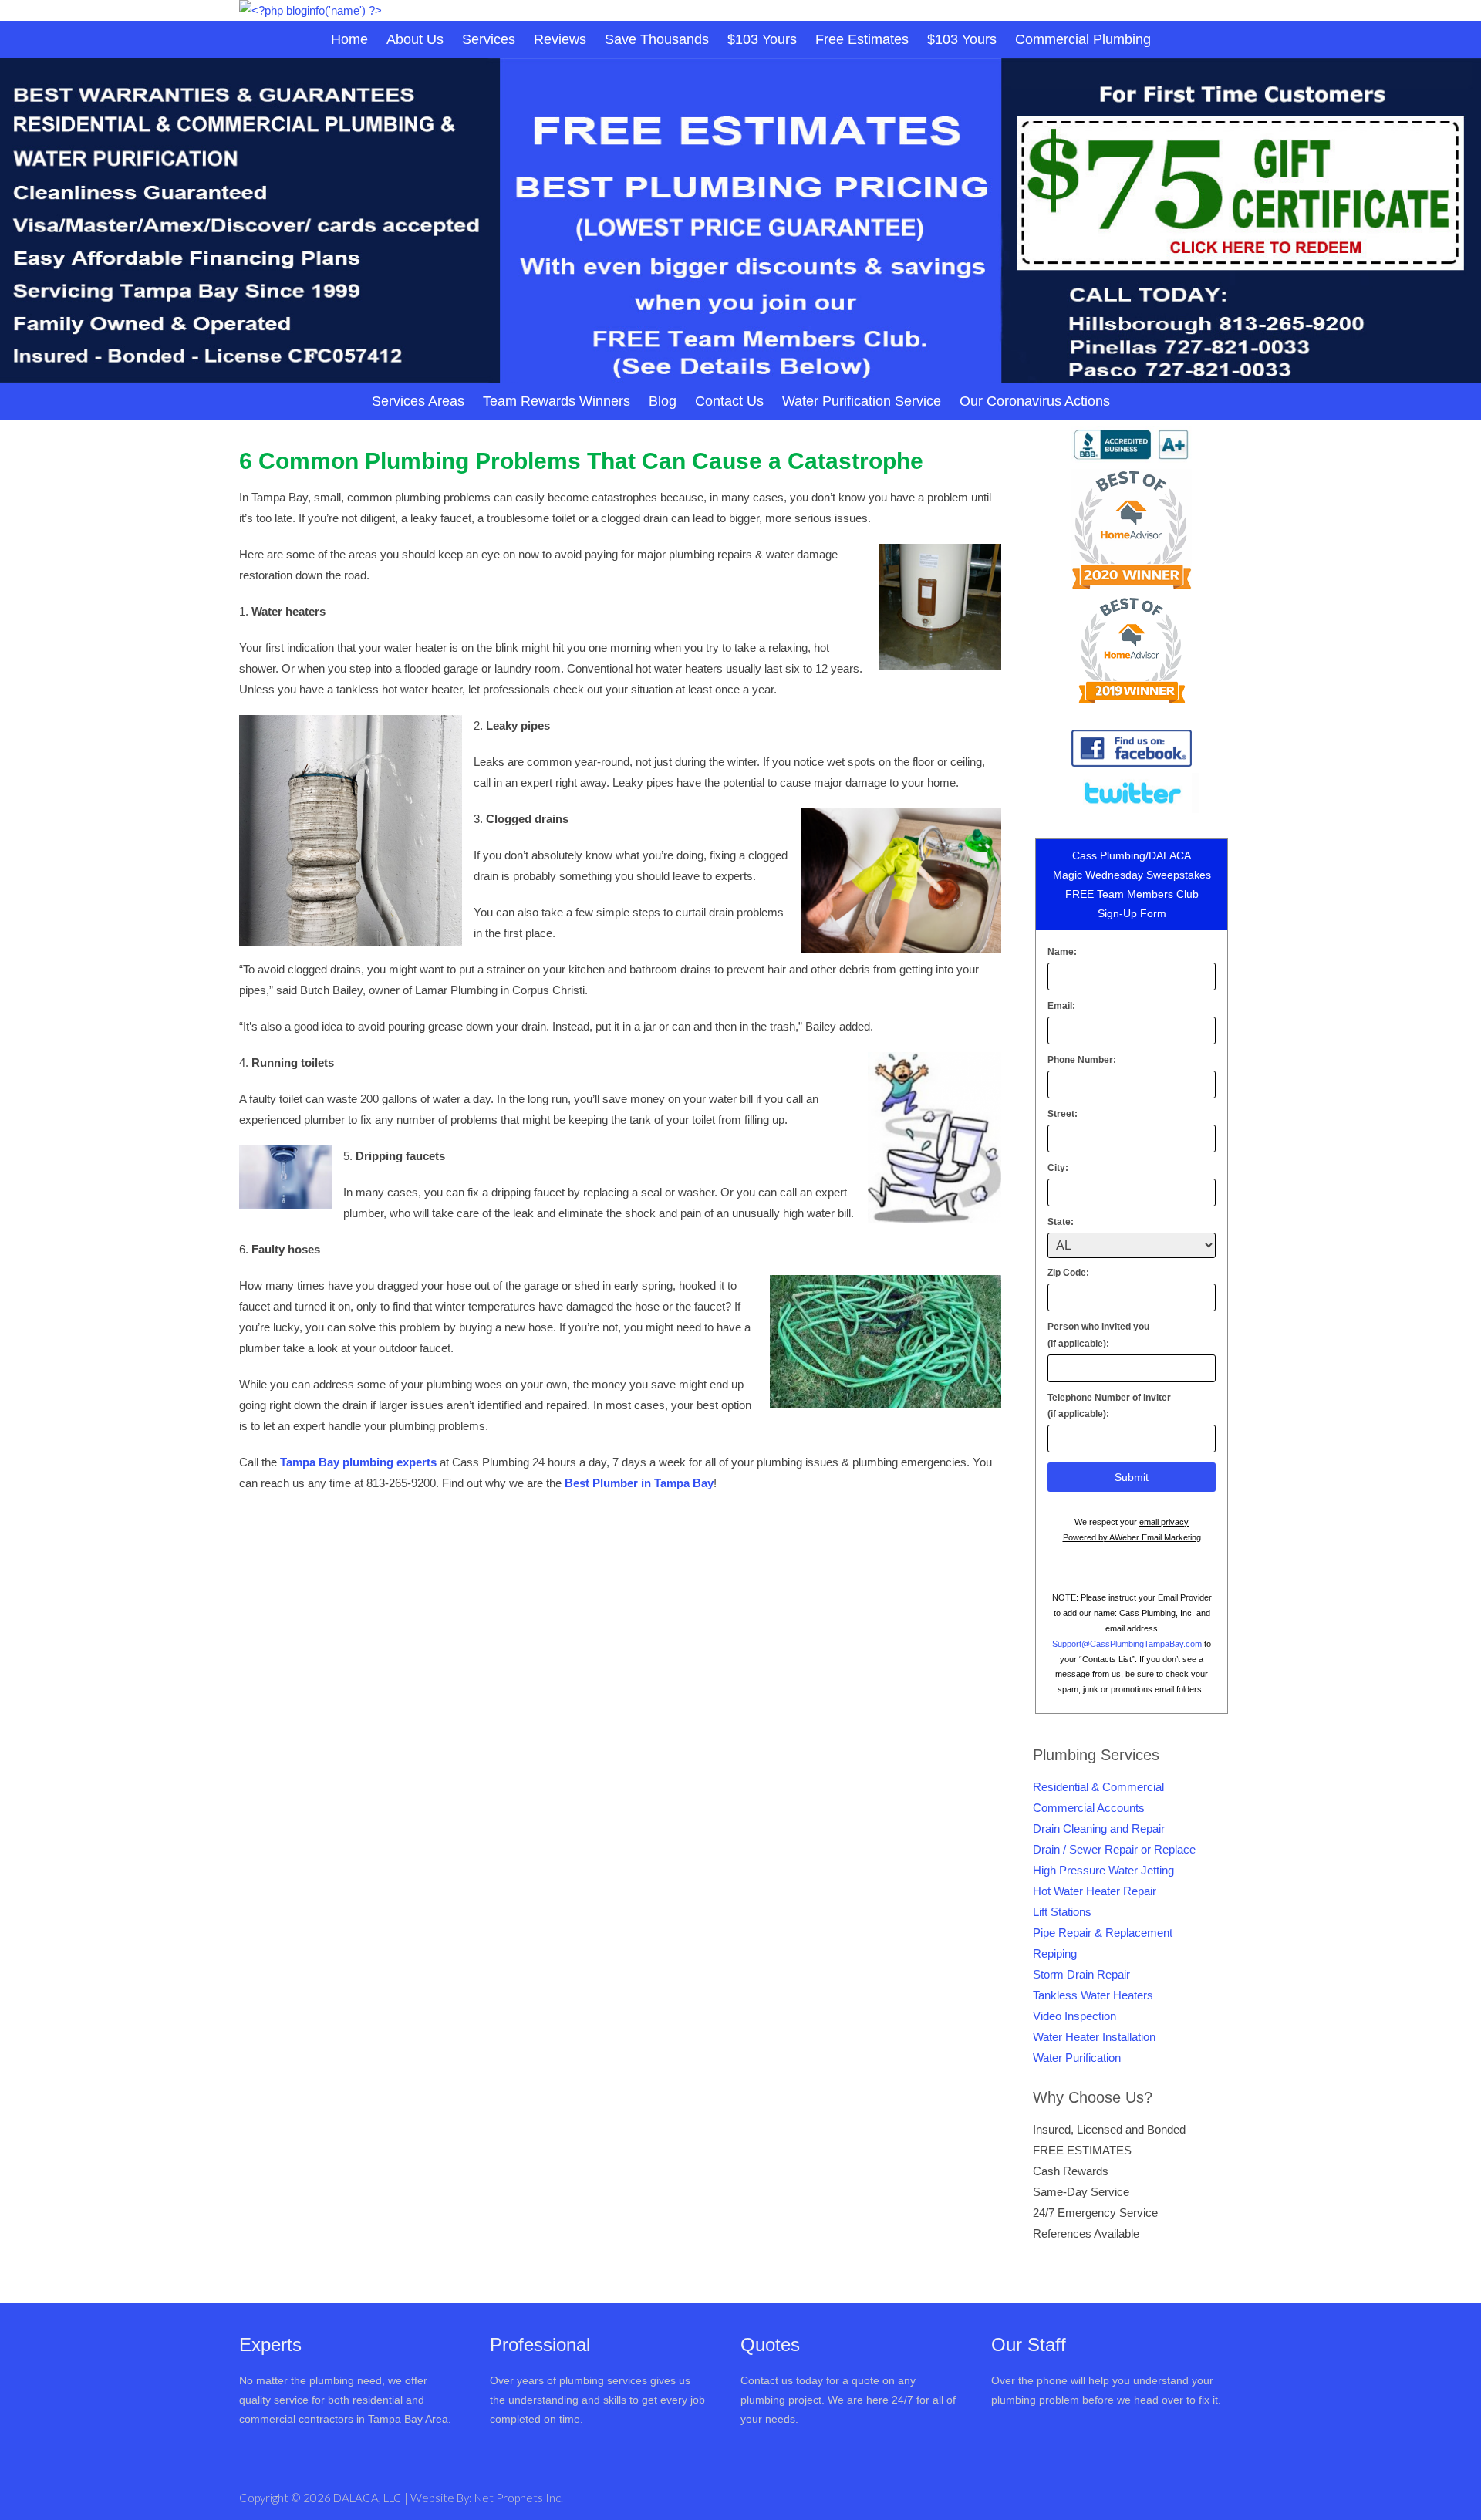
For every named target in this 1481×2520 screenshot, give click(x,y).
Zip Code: (1068, 1273)
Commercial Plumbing (1083, 39)
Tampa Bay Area (408, 2419)
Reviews (560, 39)
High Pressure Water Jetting (1103, 1870)
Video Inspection (1074, 2016)
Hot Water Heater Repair (1095, 1891)
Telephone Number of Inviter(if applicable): (1109, 1406)
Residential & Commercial (1098, 1787)
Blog (663, 401)
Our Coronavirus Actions (1035, 401)
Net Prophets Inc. (519, 2498)
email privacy (1164, 1522)
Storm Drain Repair (1081, 1974)
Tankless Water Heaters (1093, 1995)
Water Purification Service (862, 401)
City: (1058, 1168)
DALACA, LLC (369, 2498)
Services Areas (418, 401)
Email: (1061, 1006)
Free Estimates (862, 39)
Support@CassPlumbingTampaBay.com (1127, 1644)
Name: (1062, 952)
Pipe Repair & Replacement (1103, 1933)
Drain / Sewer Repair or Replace (1114, 1849)
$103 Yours (762, 39)
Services (489, 39)
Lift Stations (1062, 1912)
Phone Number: (1082, 1060)
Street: (1063, 1114)
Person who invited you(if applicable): (1098, 1335)
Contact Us (729, 401)
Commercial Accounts (1089, 1808)
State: (1061, 1222)
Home (349, 39)
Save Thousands (657, 39)
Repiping (1055, 1953)
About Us (415, 39)
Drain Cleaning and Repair (1099, 1828)
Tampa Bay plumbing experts (358, 1462)
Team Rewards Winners (557, 401)
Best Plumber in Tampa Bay (639, 1483)
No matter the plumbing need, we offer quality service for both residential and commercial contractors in (333, 2400)
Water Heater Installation (1094, 2037)
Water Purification (1077, 2058)
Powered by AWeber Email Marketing (1132, 1537)
